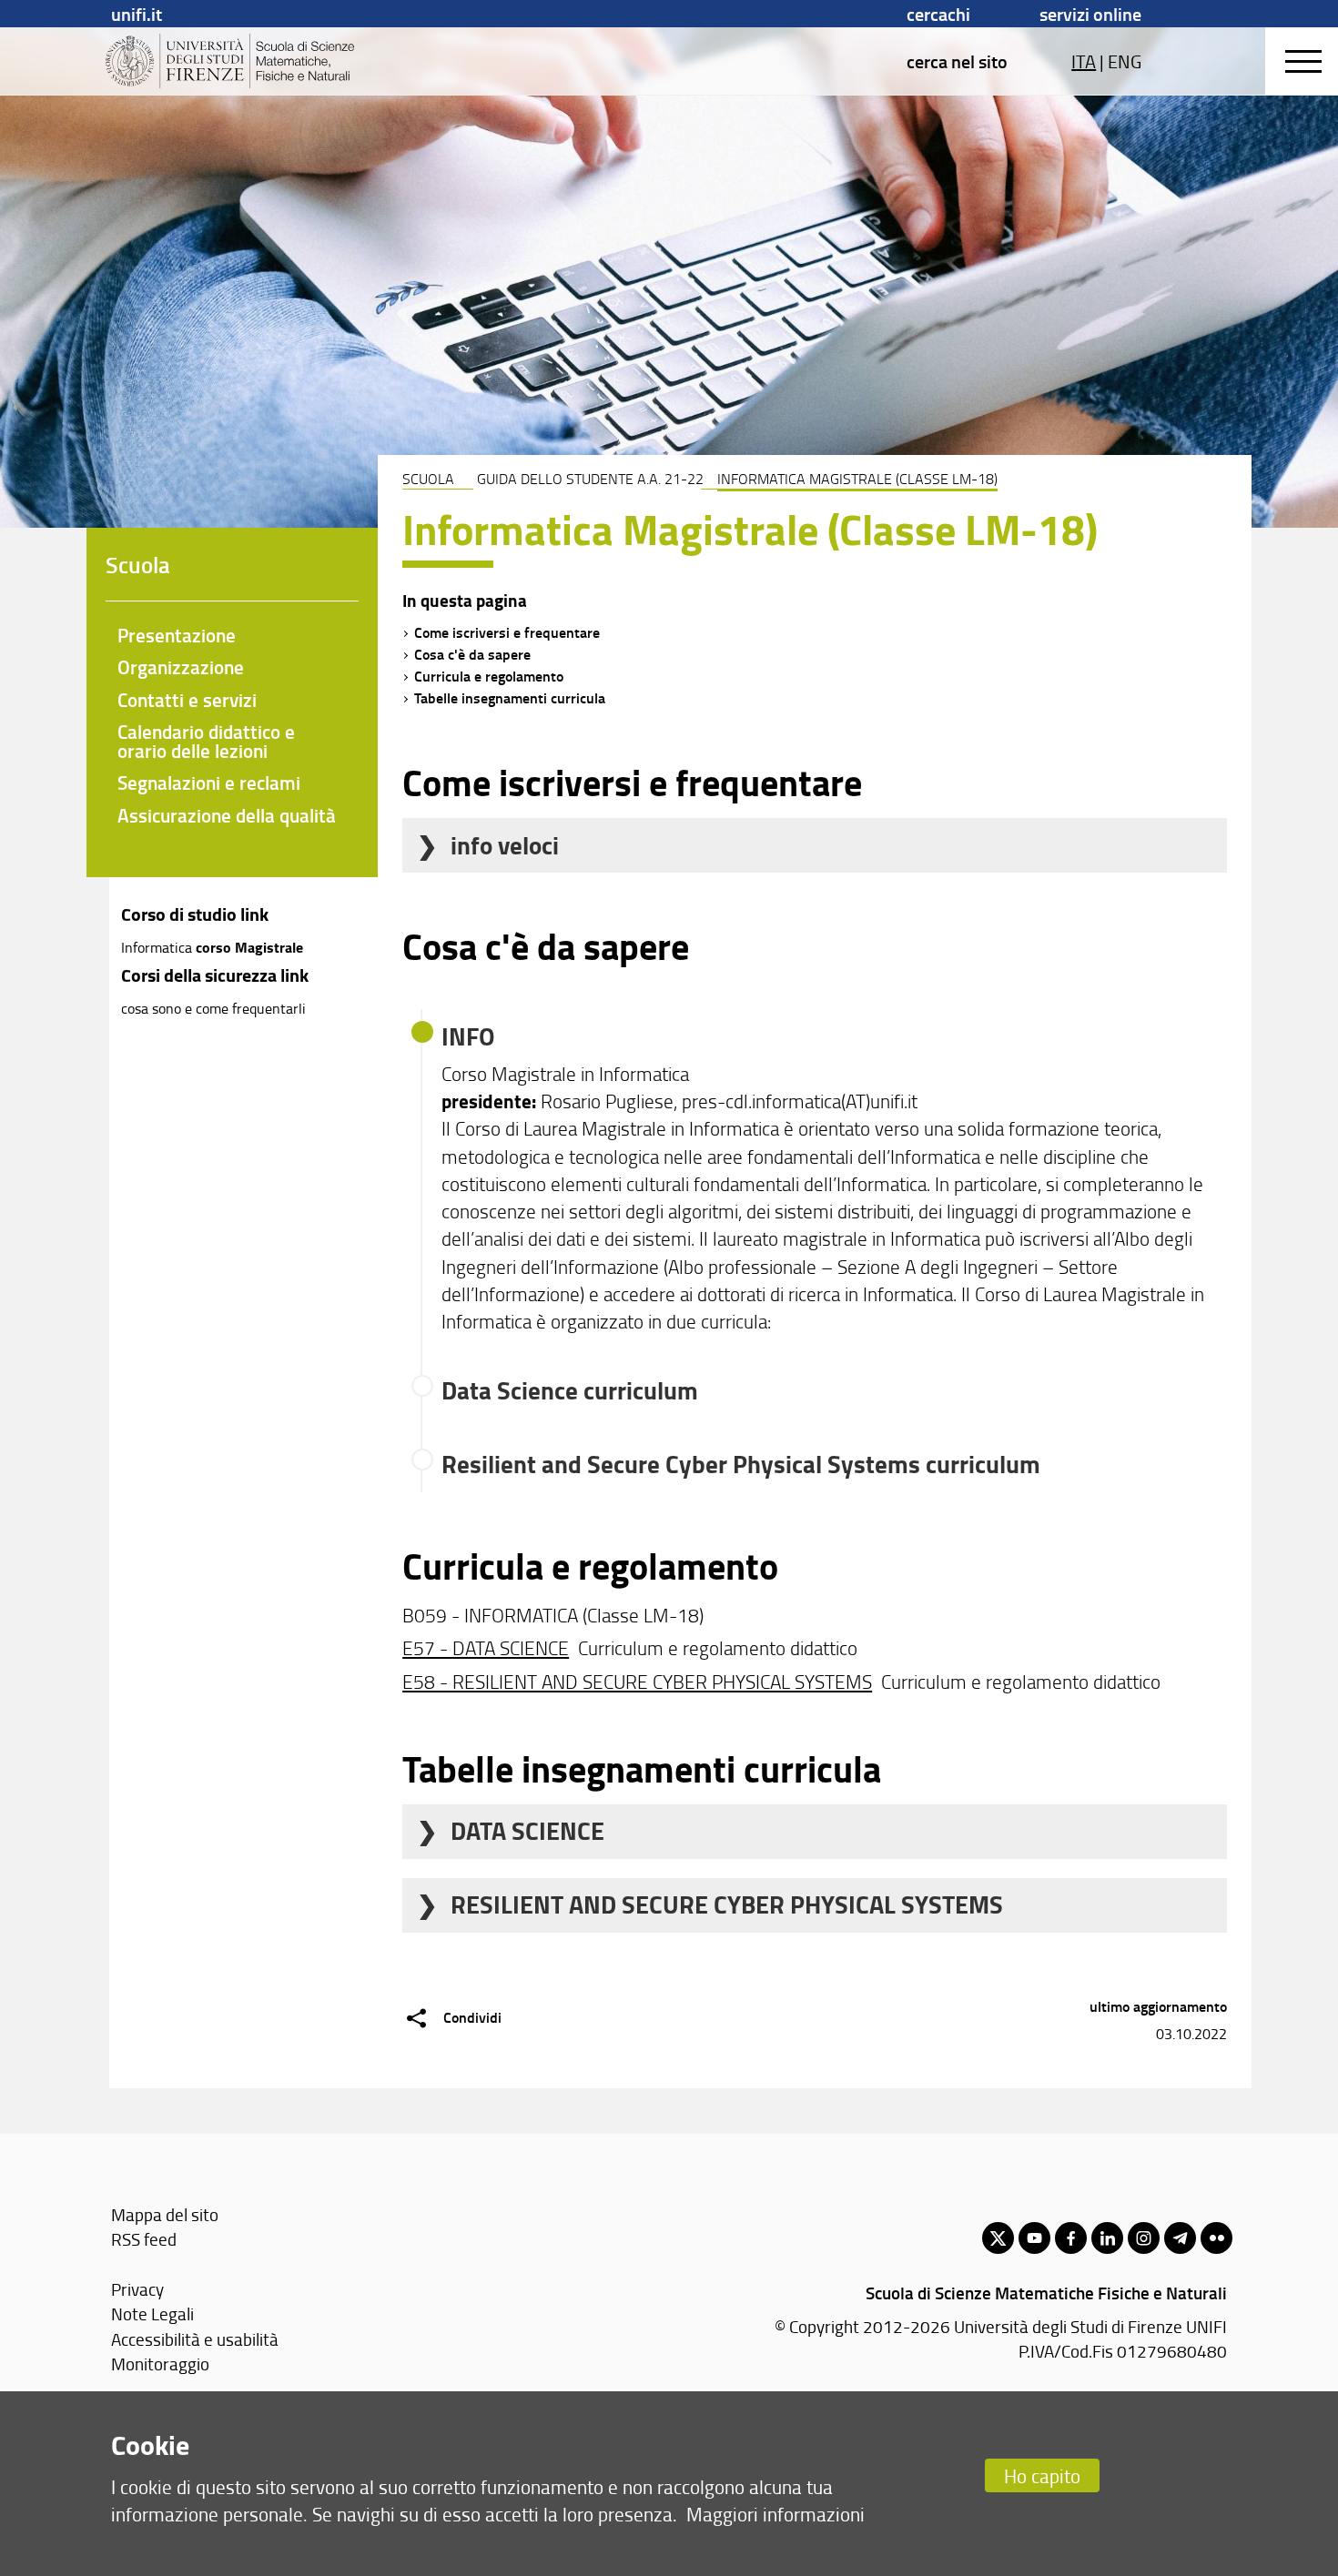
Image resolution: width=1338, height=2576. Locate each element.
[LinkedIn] (1107, 2238)
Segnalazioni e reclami (209, 783)
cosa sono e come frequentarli (213, 1008)
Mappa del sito (165, 2214)
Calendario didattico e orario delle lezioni (206, 741)
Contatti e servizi (187, 700)
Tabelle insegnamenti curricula (510, 697)
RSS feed (144, 2239)
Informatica (158, 947)
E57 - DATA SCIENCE (486, 1647)
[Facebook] (1071, 2238)
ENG (1125, 61)
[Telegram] (1180, 2238)
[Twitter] (998, 2238)
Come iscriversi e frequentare (507, 632)
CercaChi (938, 14)
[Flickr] (1216, 2238)
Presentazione (177, 635)
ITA (1084, 61)
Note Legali (152, 2313)
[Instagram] (1144, 2238)
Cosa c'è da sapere (472, 654)
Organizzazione (181, 667)
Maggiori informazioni (775, 2514)
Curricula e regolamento (489, 676)
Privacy (137, 2289)
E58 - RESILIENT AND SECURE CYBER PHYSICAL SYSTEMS (637, 1681)
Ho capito (1042, 2475)
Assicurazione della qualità (227, 815)
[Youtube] (1034, 2238)
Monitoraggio (160, 2364)
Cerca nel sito (957, 61)
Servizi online (1090, 14)
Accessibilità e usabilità (195, 2339)
